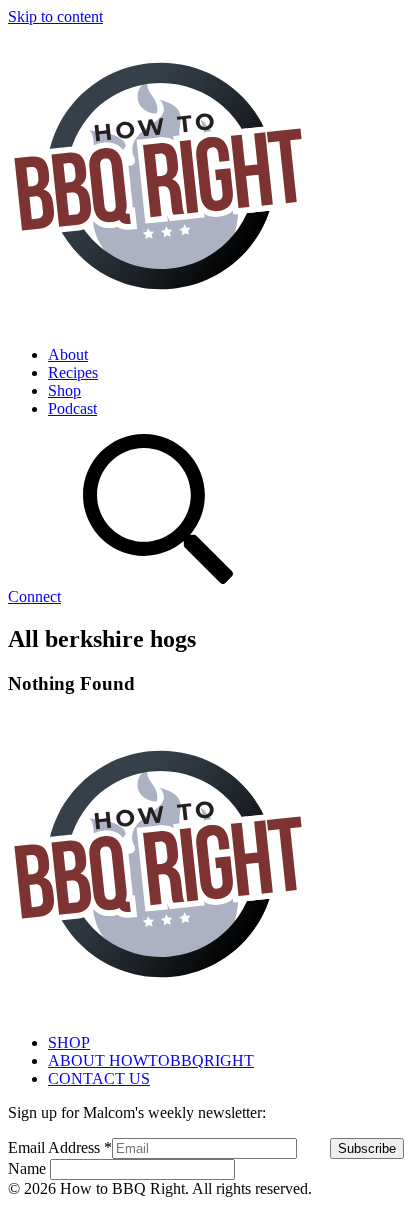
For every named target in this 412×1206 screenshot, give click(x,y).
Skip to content (55, 16)
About (68, 354)
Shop (64, 390)
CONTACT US (99, 1078)
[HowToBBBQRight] (158, 320)
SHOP (69, 1042)
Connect (34, 596)
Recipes (73, 372)
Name (29, 1168)
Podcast (72, 408)
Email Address (60, 1147)
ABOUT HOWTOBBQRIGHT (151, 1060)
